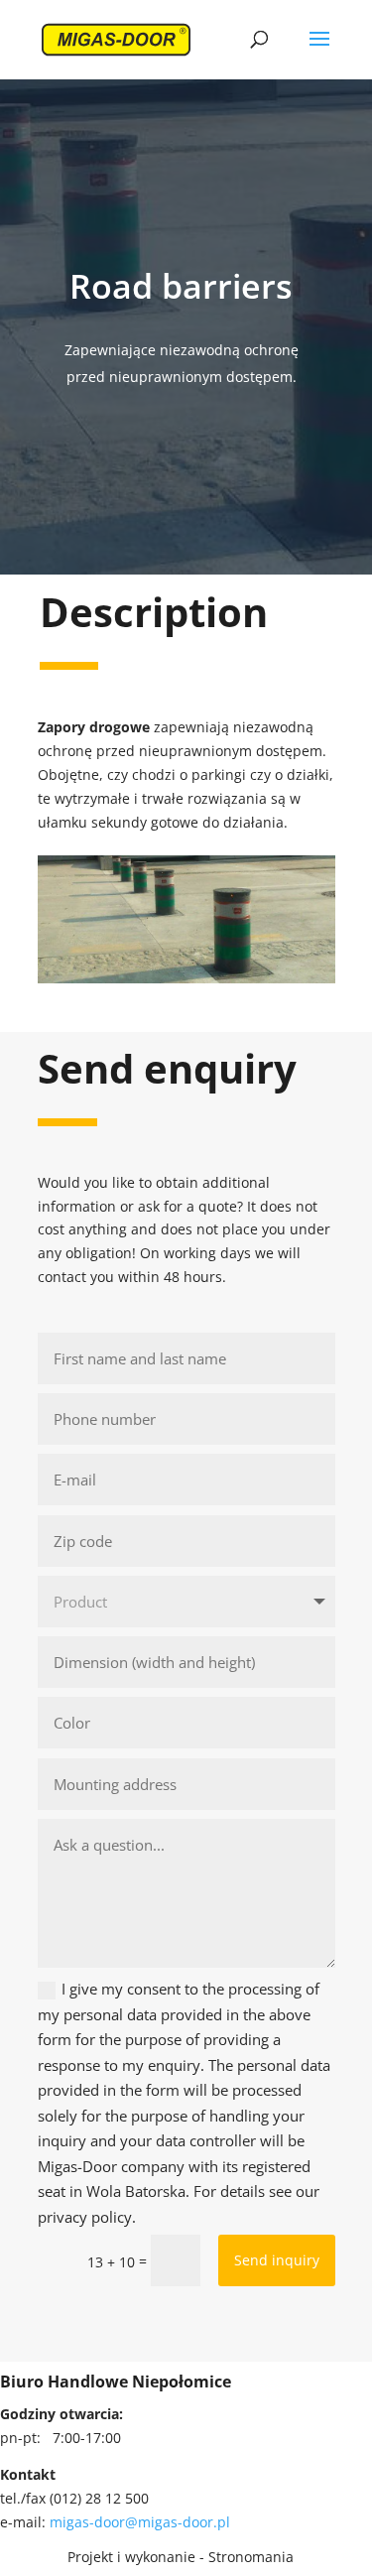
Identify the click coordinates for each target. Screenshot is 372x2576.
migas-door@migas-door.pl (140, 2522)
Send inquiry (277, 2260)
